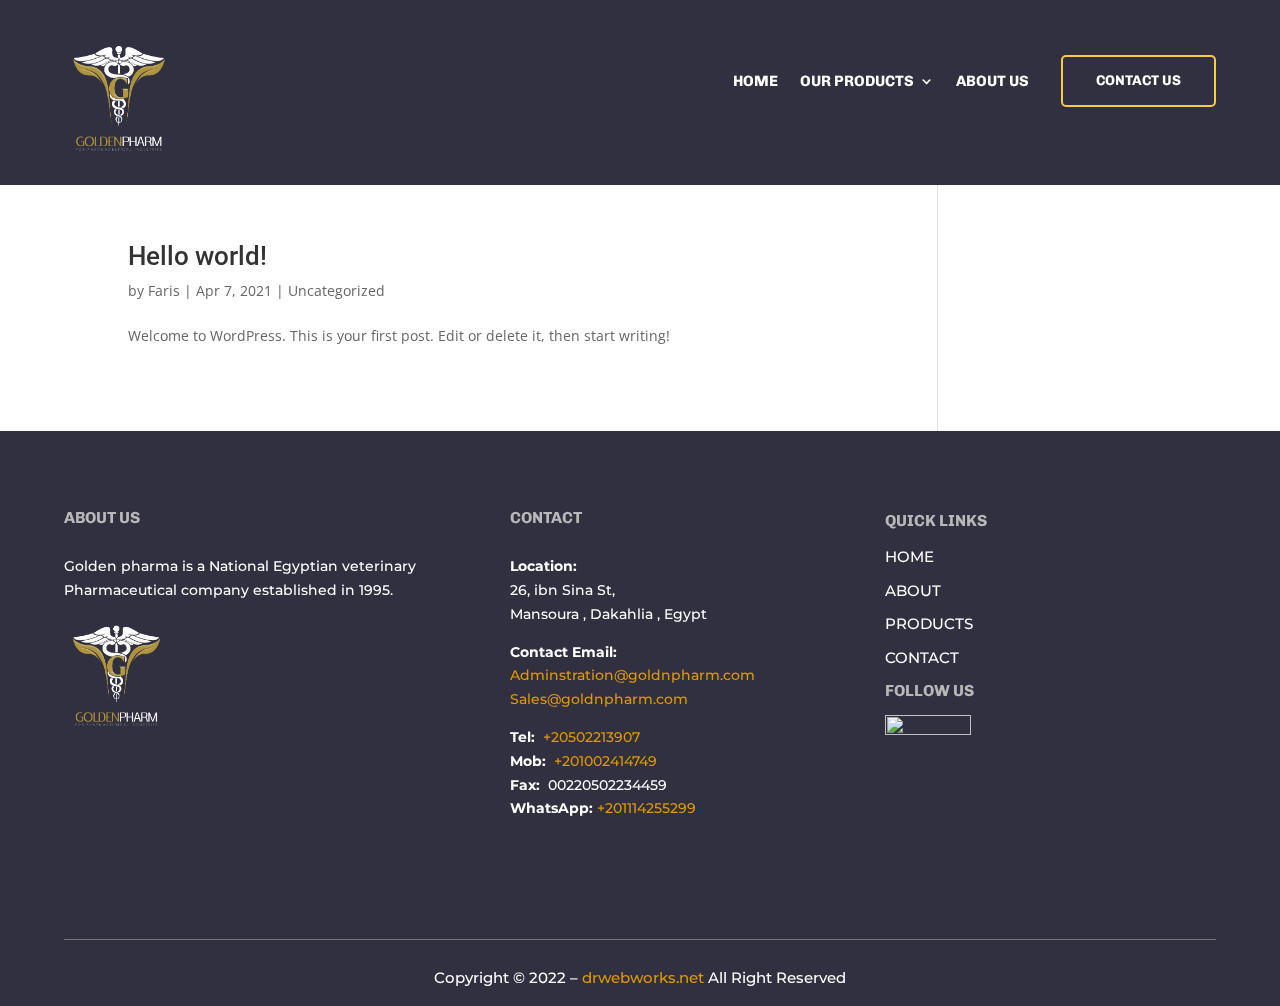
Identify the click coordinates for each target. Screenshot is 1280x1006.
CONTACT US (1138, 80)
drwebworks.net (643, 977)
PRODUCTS (929, 623)
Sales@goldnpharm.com (599, 699)
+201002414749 (605, 761)
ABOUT (913, 590)
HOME (909, 556)
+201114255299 (646, 808)
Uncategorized (336, 290)
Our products (857, 82)
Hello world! (197, 256)
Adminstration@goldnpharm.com (632, 675)
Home (755, 82)
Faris (164, 290)
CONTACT (922, 657)
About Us (992, 82)
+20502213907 (591, 737)
